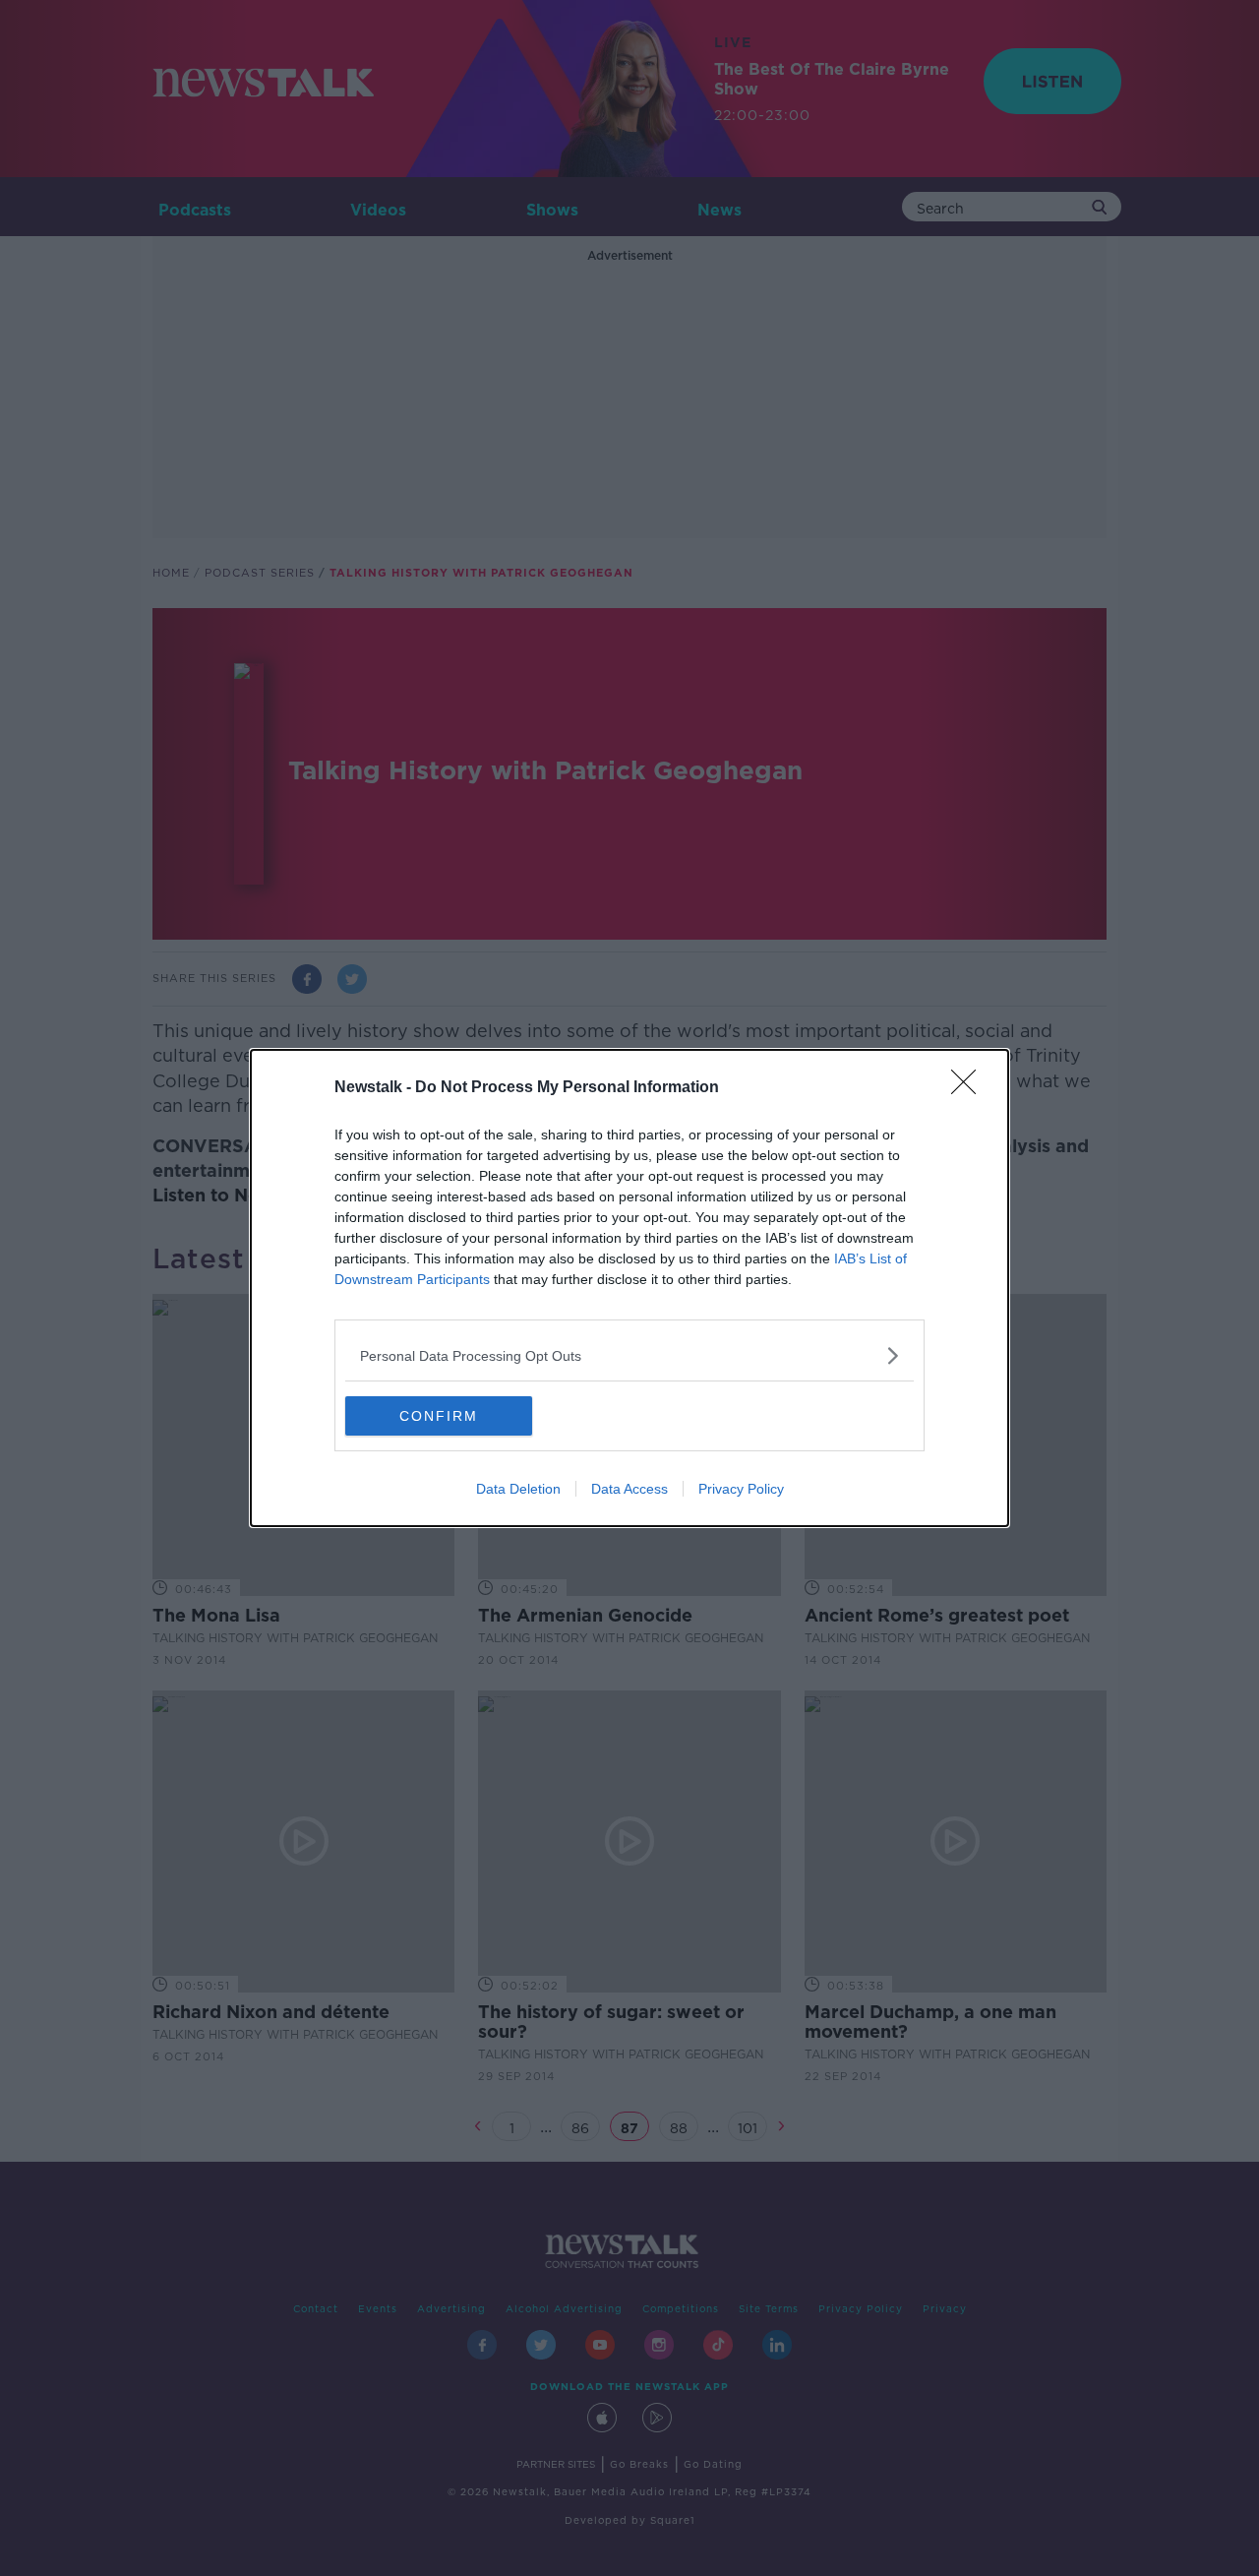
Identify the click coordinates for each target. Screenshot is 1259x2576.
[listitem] (629, 1355)
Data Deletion (518, 1489)
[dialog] (629, 1288)
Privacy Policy (741, 1489)
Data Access (629, 1489)
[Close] (970, 1088)
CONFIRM (439, 1416)
